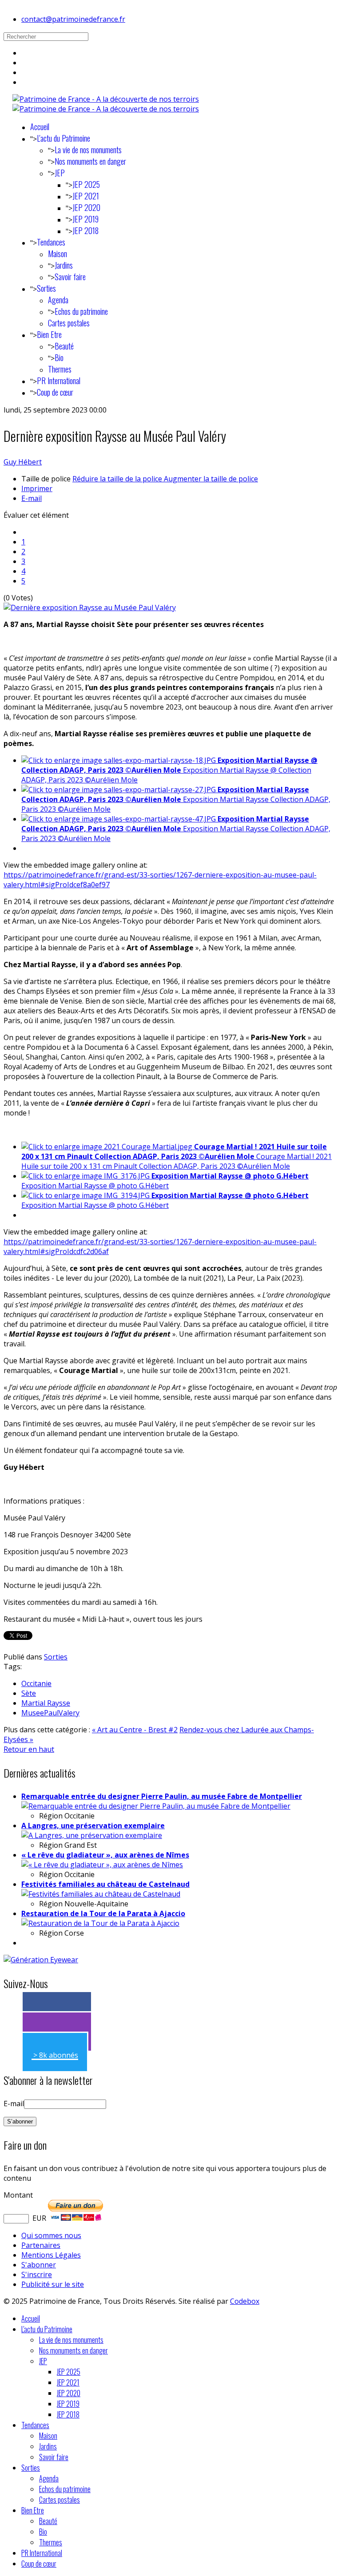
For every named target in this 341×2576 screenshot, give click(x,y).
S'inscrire (37, 2274)
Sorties (46, 288)
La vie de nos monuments (88, 150)
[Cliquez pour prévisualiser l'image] (90, 607)
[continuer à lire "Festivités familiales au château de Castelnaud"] (101, 1894)
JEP (60, 173)
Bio (59, 357)
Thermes (60, 369)
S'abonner (39, 2265)
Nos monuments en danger (90, 161)
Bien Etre (49, 334)
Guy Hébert (23, 462)
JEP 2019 (85, 219)
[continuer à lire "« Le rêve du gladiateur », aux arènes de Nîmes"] (102, 1865)
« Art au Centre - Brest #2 (135, 1730)
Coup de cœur (55, 392)
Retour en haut (29, 1749)
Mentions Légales (51, 2255)
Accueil (40, 127)
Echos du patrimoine (81, 311)
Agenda (58, 300)
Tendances (51, 242)
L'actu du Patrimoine (63, 138)
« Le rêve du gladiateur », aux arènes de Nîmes (105, 1855)
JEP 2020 (86, 207)
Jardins (64, 265)
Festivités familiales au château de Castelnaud (105, 1884)
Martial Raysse (46, 1703)
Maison (57, 254)
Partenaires (41, 2245)
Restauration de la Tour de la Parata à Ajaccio (103, 1913)
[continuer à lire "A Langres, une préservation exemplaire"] (92, 1835)
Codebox (245, 2301)
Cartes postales (69, 323)
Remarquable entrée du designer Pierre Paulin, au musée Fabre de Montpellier (162, 1796)
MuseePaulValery (50, 1713)
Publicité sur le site (53, 2284)
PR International (59, 381)
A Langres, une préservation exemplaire (93, 1826)
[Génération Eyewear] (41, 1960)
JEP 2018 (85, 230)
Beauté (64, 346)
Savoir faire (70, 277)
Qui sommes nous (51, 2235)
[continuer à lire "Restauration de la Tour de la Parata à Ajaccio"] (100, 1923)
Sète (29, 1693)
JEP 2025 (86, 184)
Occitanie (36, 1683)
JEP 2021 (86, 196)
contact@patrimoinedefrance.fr (73, 19)
